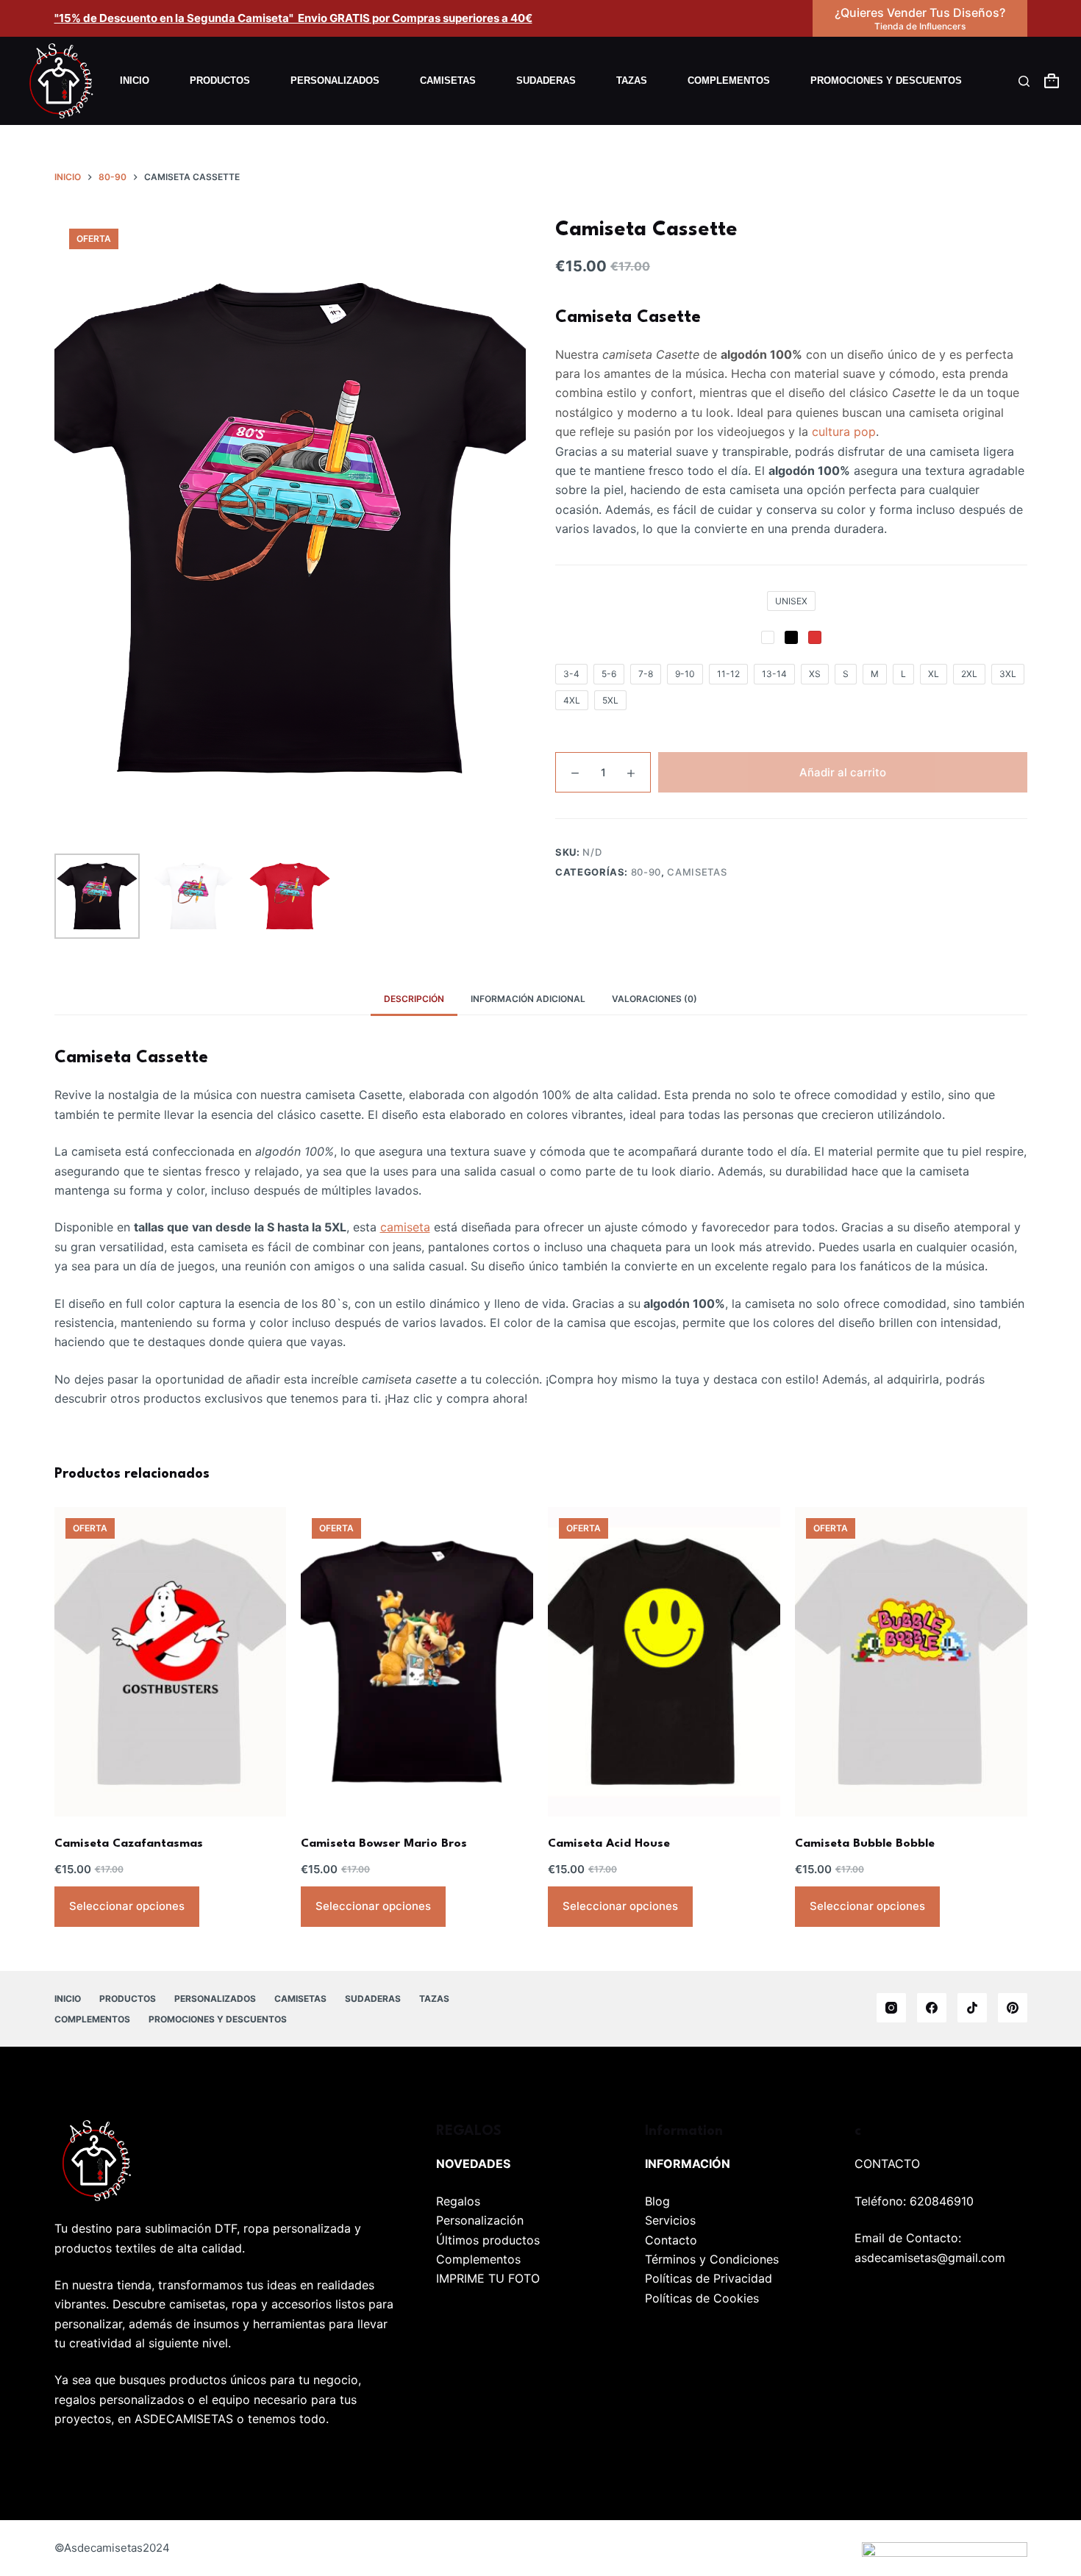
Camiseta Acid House (609, 1844)
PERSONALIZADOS (335, 80)
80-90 (646, 872)
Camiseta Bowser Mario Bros (384, 1844)
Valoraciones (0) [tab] (654, 999)
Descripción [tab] (414, 999)
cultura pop (844, 432)
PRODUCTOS (220, 80)
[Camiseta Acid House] (664, 1662)
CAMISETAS (448, 80)
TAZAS (632, 80)
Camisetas (697, 872)
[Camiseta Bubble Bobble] (911, 1662)
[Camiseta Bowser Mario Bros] (417, 1662)
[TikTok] (972, 2008)
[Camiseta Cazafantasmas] (171, 1662)
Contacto (671, 2240)
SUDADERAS (546, 80)
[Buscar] (1024, 81)
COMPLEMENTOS (729, 80)
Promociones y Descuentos (886, 80)
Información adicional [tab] (528, 999)
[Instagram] (891, 2008)
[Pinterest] (1013, 2008)
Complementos (478, 2259)
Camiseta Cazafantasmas (129, 1844)
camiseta (405, 1227)
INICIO (135, 80)
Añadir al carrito (843, 772)
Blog (657, 2201)
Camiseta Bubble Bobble (865, 1844)
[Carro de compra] (1052, 81)
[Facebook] (932, 2008)
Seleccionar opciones (127, 1906)
